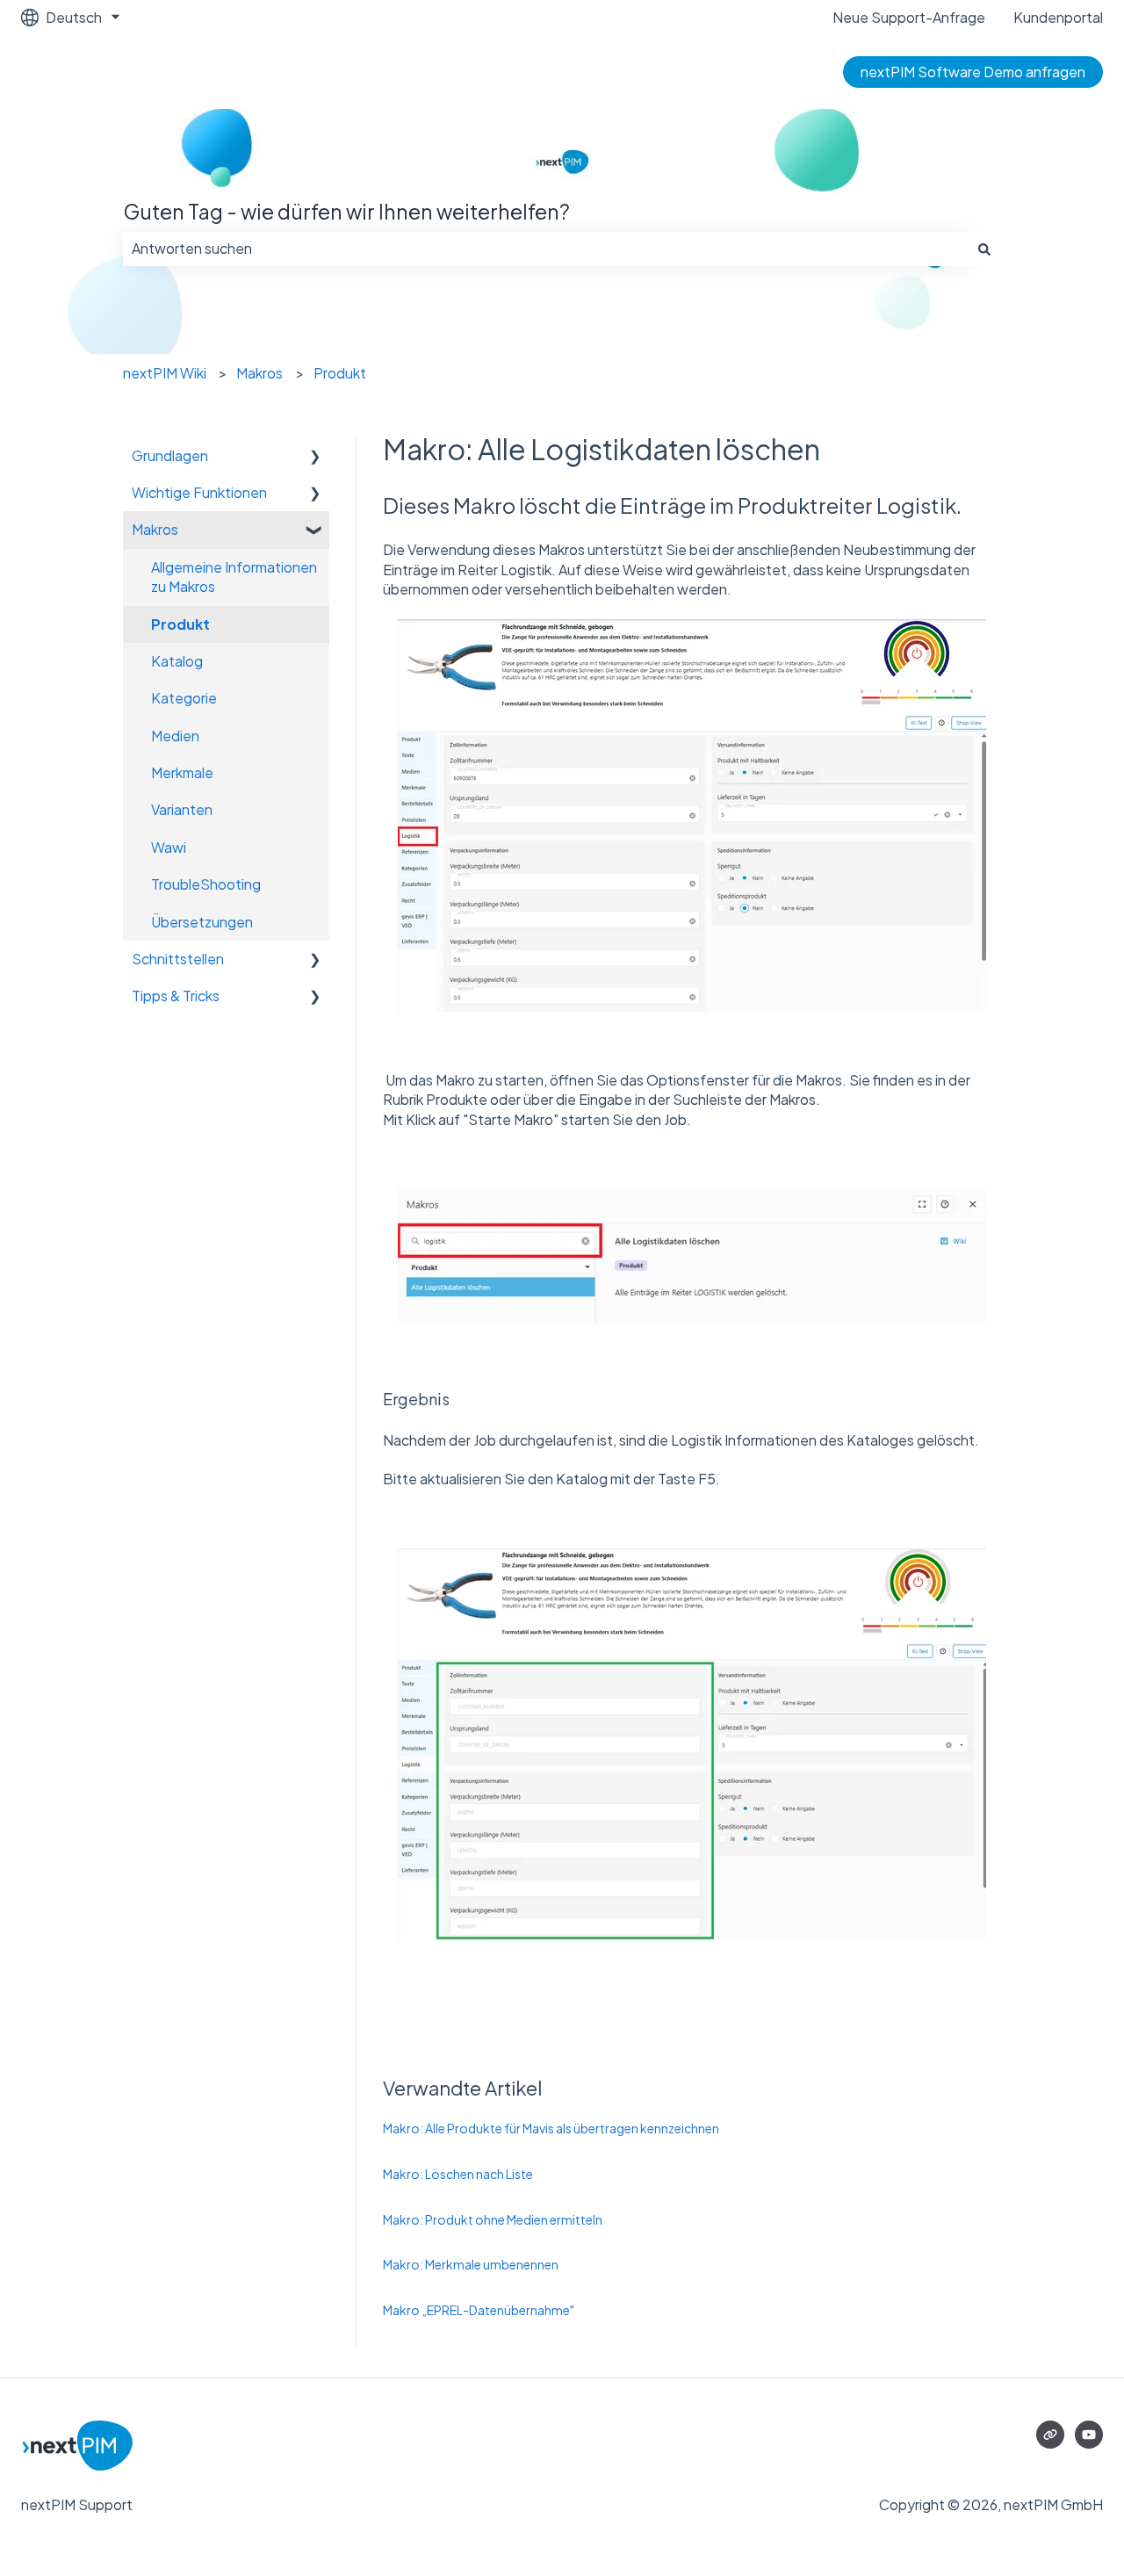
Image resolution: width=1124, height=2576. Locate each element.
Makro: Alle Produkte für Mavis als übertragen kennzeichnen (551, 2128)
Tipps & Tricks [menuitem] (176, 996)
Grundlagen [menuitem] (170, 455)
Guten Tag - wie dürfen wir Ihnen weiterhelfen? (346, 211)
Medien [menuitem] (175, 736)
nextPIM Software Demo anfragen (973, 72)
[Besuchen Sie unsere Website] (1050, 2435)
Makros (259, 373)
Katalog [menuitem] (177, 661)
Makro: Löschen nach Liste (458, 2174)
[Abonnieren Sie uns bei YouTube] (1089, 2435)
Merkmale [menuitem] (182, 772)
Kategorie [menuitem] (184, 698)
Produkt (340, 373)
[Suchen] (984, 249)
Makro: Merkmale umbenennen (471, 2264)
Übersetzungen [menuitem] (202, 922)
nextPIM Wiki (165, 373)
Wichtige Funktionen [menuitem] (199, 492)
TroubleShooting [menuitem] (206, 884)
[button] (315, 457)
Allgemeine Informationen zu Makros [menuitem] (234, 577)
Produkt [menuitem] (180, 624)
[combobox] (545, 249)
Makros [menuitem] (155, 529)
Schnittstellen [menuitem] (178, 959)
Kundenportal (1058, 17)
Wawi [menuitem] (169, 847)
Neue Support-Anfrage (909, 17)
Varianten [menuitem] (182, 809)
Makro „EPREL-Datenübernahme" (479, 2310)
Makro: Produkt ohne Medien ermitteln (493, 2219)
